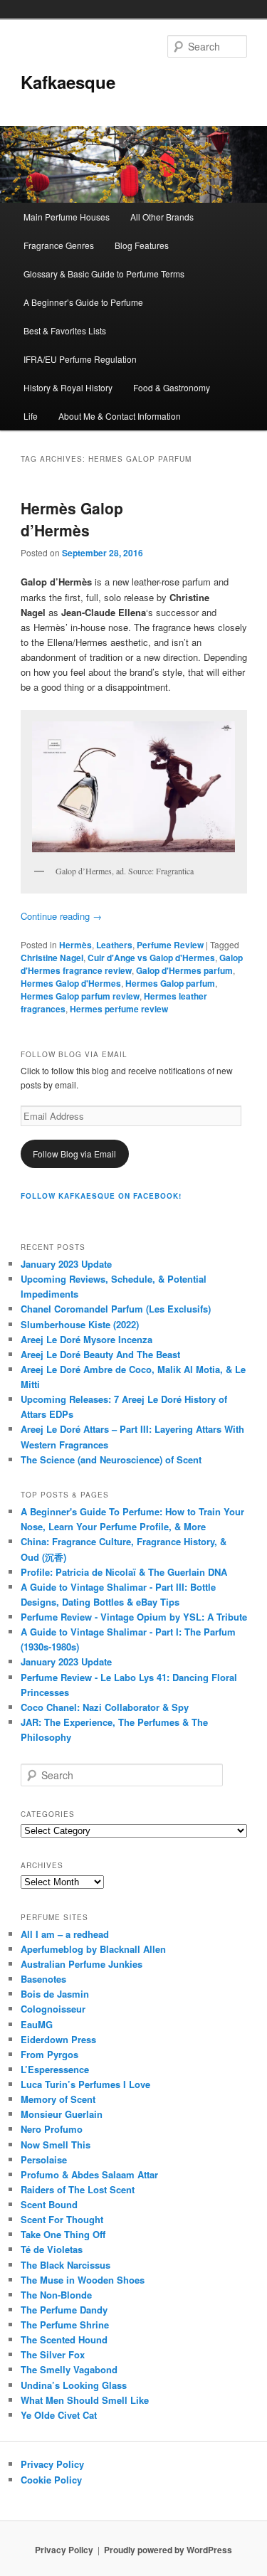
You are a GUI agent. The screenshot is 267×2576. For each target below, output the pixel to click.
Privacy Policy (52, 2464)
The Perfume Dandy (64, 2310)
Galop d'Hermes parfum (184, 970)
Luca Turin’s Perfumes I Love (85, 2084)
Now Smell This (56, 2145)
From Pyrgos (49, 2054)
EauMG (37, 2024)
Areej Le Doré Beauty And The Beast (100, 1354)
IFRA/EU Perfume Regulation (80, 359)
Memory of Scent (58, 2099)
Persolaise (44, 2159)
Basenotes (43, 1979)
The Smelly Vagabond (69, 2369)
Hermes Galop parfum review (80, 996)
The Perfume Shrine (65, 2325)
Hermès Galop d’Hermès (72, 519)
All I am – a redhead (65, 1934)
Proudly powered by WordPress (168, 2550)
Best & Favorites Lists (65, 330)
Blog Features (142, 245)
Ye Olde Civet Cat (59, 2415)
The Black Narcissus (66, 2265)
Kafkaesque (68, 82)
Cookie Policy (51, 2480)
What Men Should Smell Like (85, 2400)
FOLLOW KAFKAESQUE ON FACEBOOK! (101, 1196)
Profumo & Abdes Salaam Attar (89, 2174)
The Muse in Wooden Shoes (83, 2280)
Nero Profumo (52, 2129)
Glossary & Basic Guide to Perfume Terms (104, 274)
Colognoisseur (53, 2009)
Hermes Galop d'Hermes (71, 983)
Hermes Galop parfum (170, 983)
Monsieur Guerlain (62, 2114)
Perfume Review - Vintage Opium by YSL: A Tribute (134, 1617)
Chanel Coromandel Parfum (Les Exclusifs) (116, 1309)
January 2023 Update (66, 1264)
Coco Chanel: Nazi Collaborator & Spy (105, 1707)
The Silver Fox (53, 2354)
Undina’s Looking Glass (74, 2385)
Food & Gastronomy (172, 387)
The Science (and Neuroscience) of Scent (111, 1459)
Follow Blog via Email (74, 1154)
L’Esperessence (55, 2069)
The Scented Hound (64, 2339)
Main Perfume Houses (67, 217)
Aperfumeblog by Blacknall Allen (93, 1949)
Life (31, 416)
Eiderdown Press (58, 2039)
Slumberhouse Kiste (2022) (80, 1324)
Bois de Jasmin (55, 1994)
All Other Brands (162, 217)
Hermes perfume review (119, 1009)
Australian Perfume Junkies (82, 1964)
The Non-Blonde (56, 2295)
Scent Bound (49, 2204)
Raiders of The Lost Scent (78, 2189)
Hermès (75, 945)
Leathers (114, 945)
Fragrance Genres (59, 245)
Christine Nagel (52, 958)
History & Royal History (68, 387)
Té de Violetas (52, 2249)
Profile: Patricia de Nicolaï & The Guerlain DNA (124, 1572)
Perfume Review (170, 945)
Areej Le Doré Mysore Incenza (87, 1339)
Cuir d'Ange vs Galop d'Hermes (151, 958)
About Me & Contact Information (120, 416)
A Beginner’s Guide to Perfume (83, 302)
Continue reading (61, 916)
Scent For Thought (62, 2219)
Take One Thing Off (63, 2234)
